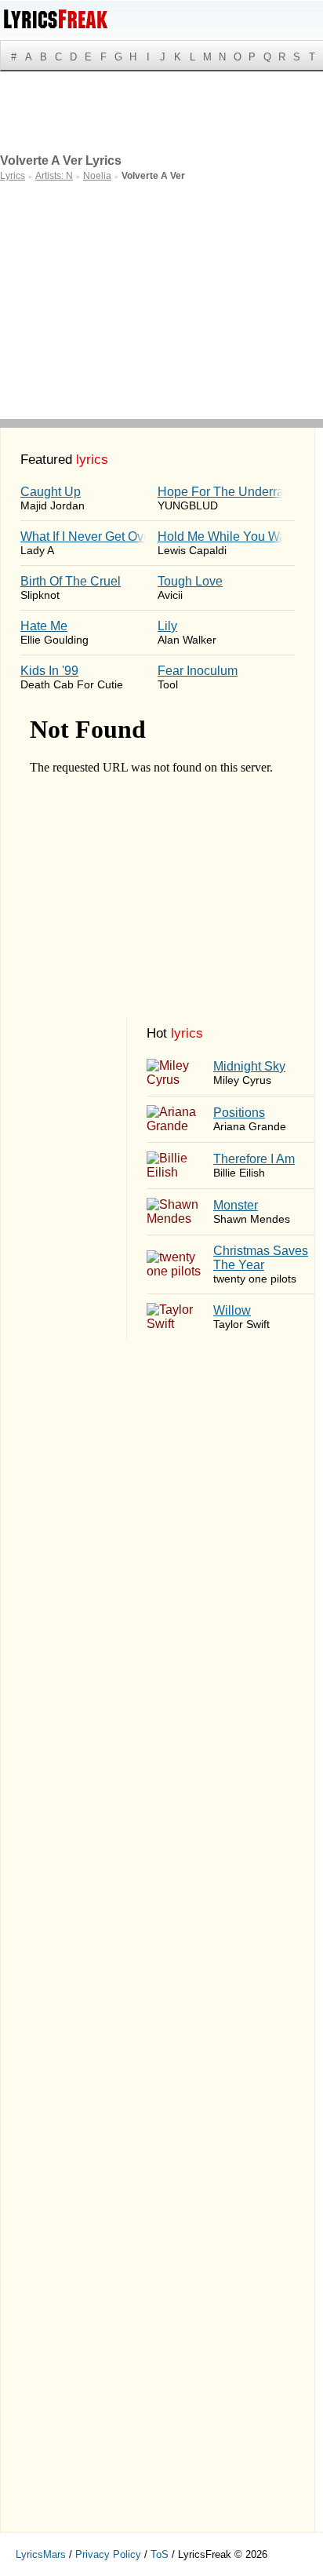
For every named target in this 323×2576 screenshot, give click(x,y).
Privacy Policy (108, 2554)
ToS (160, 2554)
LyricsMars (41, 2554)
